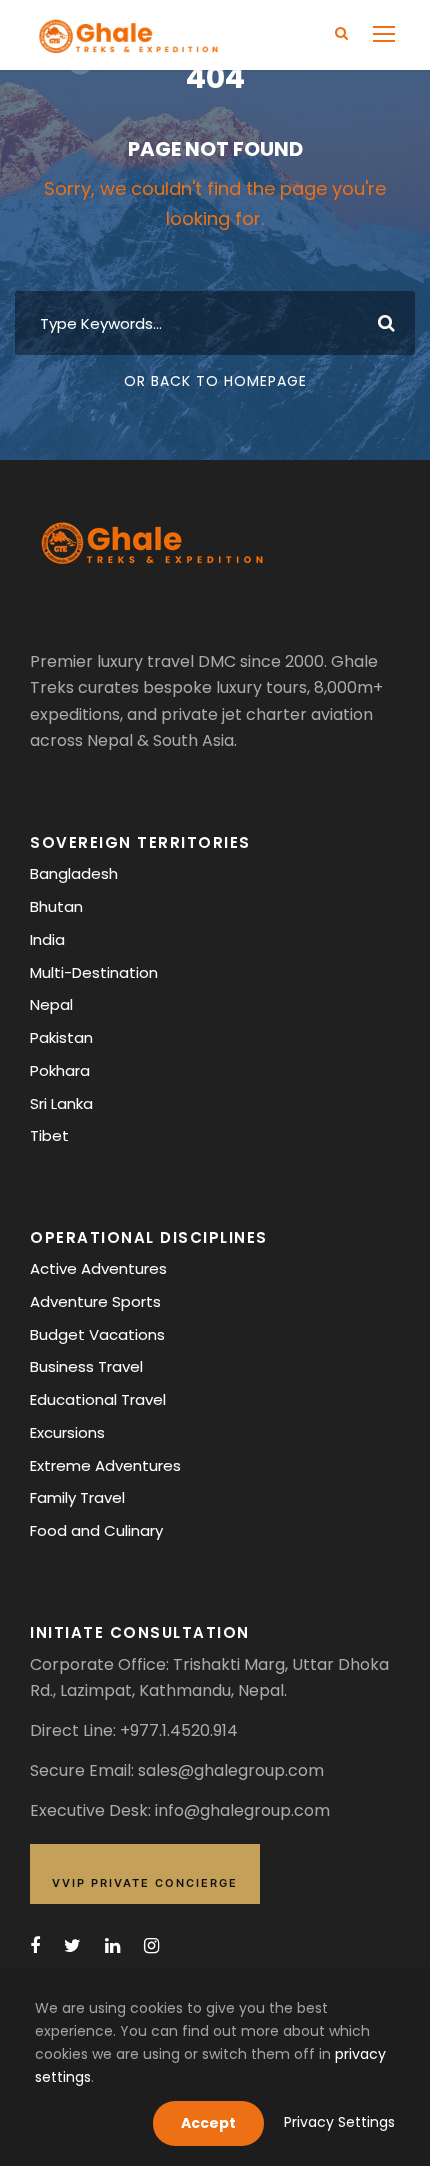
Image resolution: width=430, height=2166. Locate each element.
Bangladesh (74, 873)
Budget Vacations (97, 1334)
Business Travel (86, 1366)
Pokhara (60, 1070)
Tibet (49, 1135)
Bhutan (56, 906)
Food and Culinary (96, 1530)
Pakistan (61, 1037)
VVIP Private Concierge (145, 1883)
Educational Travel (98, 1399)
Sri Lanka (61, 1103)
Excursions (67, 1432)
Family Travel (77, 1497)
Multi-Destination (94, 972)
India (47, 939)
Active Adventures (98, 1268)
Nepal (51, 1004)
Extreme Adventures (105, 1465)
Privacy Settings (339, 2122)
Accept (208, 2123)
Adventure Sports (95, 1301)
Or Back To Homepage (215, 381)
